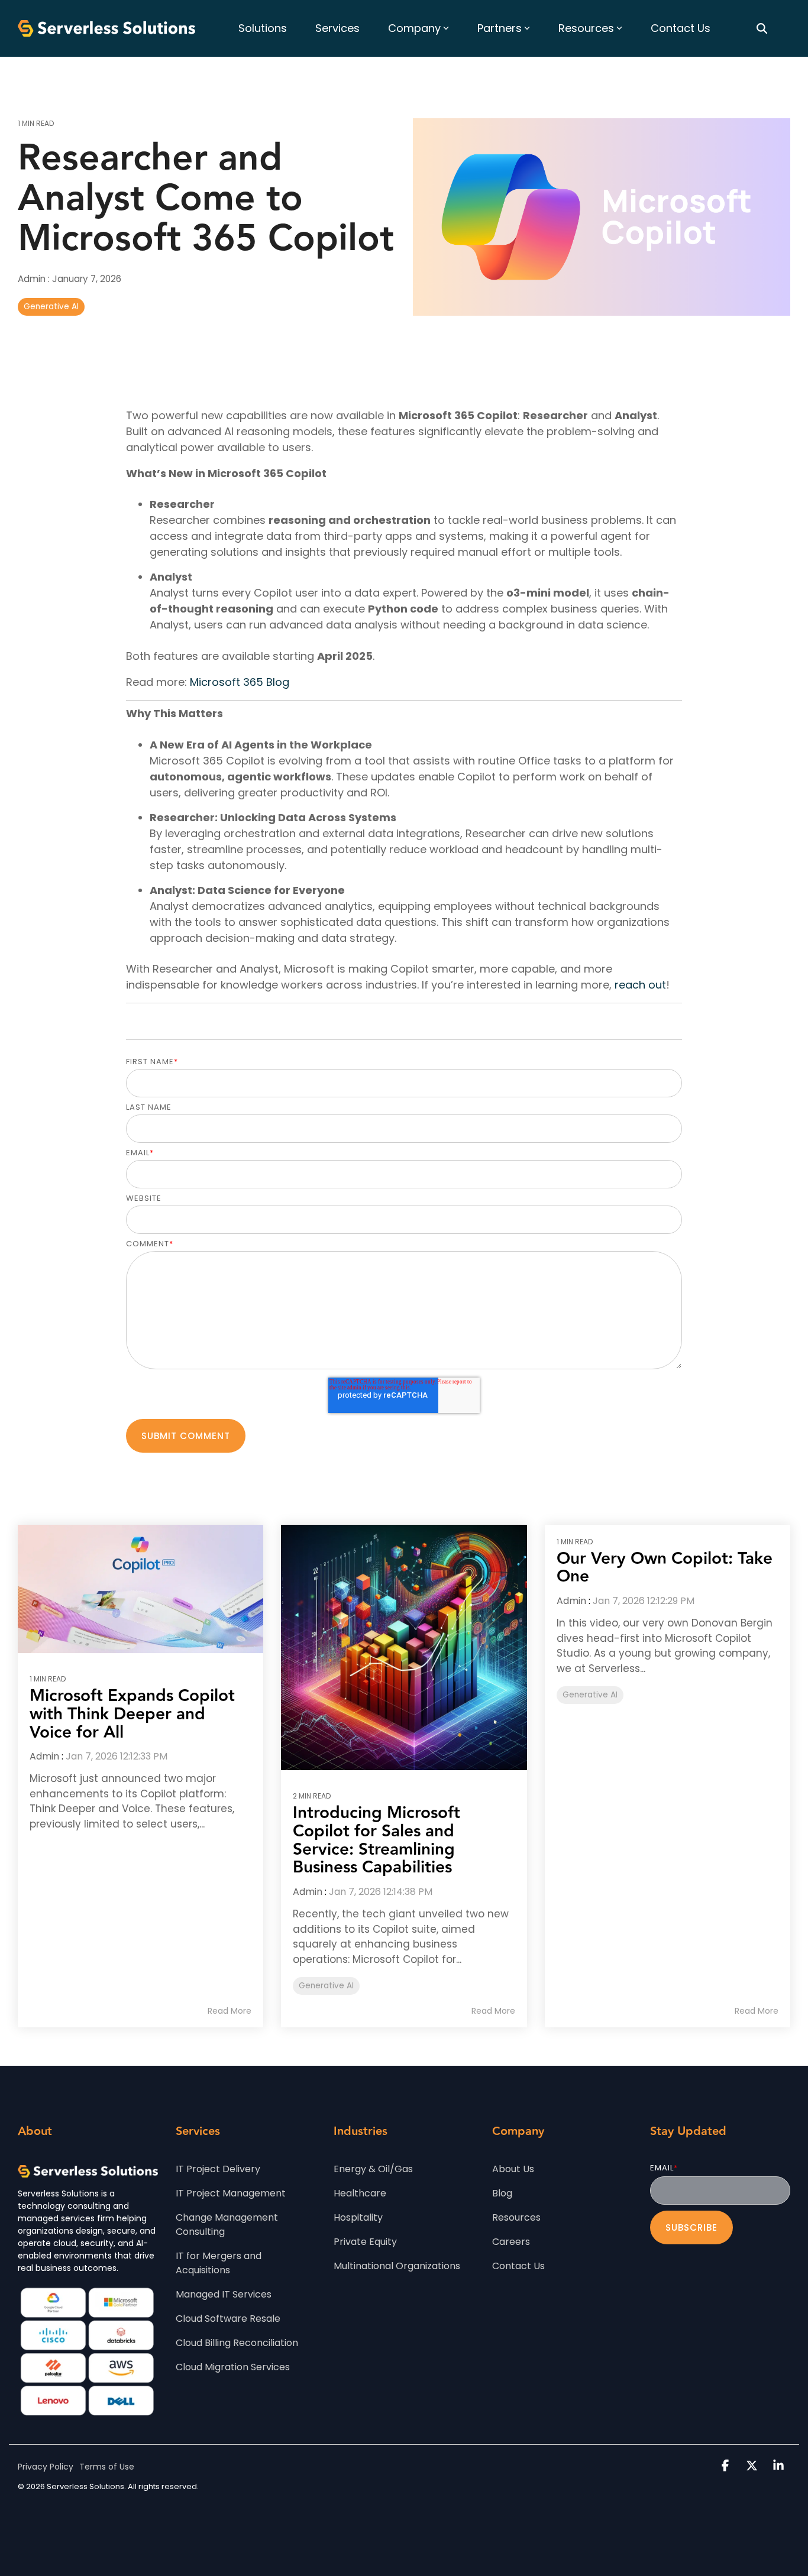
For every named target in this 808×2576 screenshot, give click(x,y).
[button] (727, 2466)
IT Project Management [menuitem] (231, 2193)
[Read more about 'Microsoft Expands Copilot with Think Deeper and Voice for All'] (140, 1589)
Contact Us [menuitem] (518, 2266)
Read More (230, 2011)
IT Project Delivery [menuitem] (218, 2169)
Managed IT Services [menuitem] (224, 2294)
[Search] (762, 28)
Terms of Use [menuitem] (107, 2467)
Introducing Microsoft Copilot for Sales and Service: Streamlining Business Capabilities (376, 1840)
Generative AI (51, 307)
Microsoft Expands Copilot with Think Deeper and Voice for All (132, 1714)
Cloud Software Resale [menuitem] (228, 2319)
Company (414, 28)
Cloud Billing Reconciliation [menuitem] (237, 2343)
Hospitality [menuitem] (358, 2217)
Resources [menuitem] (516, 2217)
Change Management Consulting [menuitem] (228, 2225)
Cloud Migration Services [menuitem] (233, 2367)
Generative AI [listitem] (326, 1986)
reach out (640, 985)
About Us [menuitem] (513, 2169)
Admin (33, 279)
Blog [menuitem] (502, 2193)
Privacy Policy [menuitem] (46, 2467)
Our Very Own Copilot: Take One (665, 1568)
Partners (500, 28)
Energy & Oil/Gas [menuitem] (373, 2169)
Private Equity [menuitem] (365, 2242)
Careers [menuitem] (511, 2242)
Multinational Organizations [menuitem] (397, 2266)
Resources (586, 28)
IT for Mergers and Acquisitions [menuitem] (220, 2263)
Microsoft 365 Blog (240, 682)
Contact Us (681, 28)
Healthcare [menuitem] (360, 2193)
